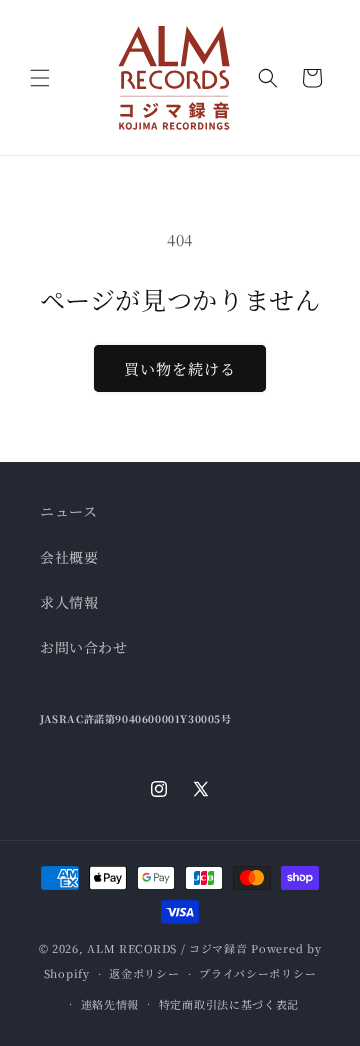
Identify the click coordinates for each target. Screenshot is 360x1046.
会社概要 (69, 557)
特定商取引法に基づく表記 (229, 1004)
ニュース (68, 511)
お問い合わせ (84, 647)
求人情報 (69, 602)
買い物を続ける (180, 368)
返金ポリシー (144, 973)
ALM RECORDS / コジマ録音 (167, 948)
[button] (40, 78)
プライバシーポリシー (257, 973)
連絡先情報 (110, 1004)
